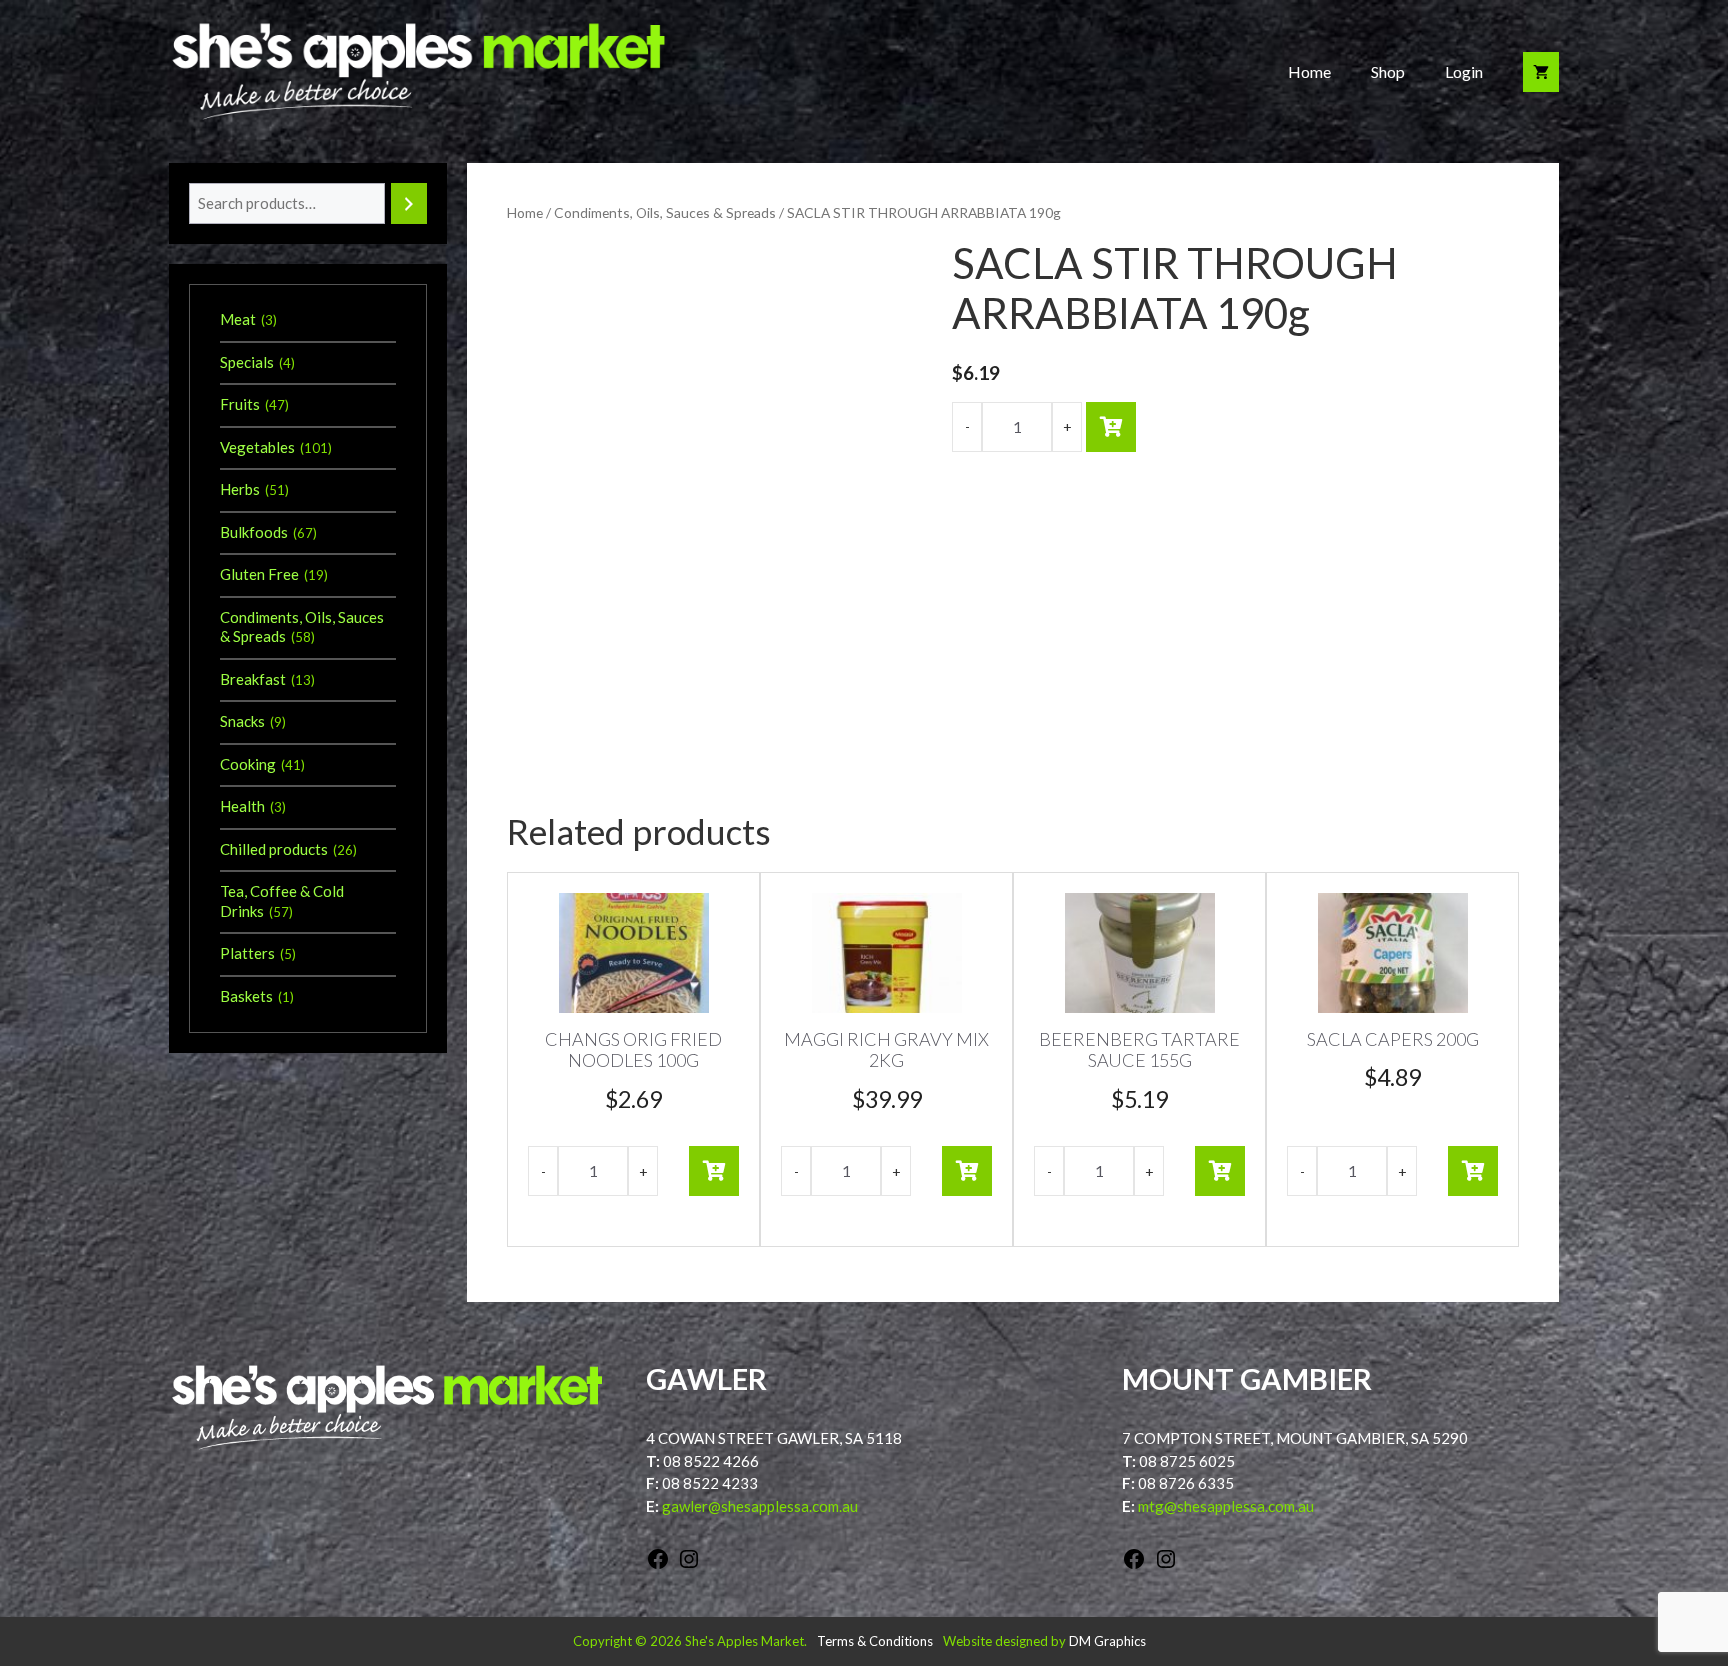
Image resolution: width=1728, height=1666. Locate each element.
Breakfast (253, 679)
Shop (1388, 71)
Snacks (242, 721)
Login (1464, 71)
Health (242, 806)
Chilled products (274, 849)
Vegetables (257, 447)
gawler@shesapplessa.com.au (760, 1506)
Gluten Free (259, 574)
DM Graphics (1107, 1641)
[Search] (409, 203)
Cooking (248, 764)
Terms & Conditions (875, 1641)
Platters (247, 953)
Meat (238, 319)
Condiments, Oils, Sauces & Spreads (665, 212)
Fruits (240, 404)
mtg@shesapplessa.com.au (1226, 1506)
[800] (1111, 427)
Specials (247, 362)
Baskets (246, 996)
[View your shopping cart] (1541, 72)
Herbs (240, 489)
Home (1309, 71)
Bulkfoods (254, 532)
